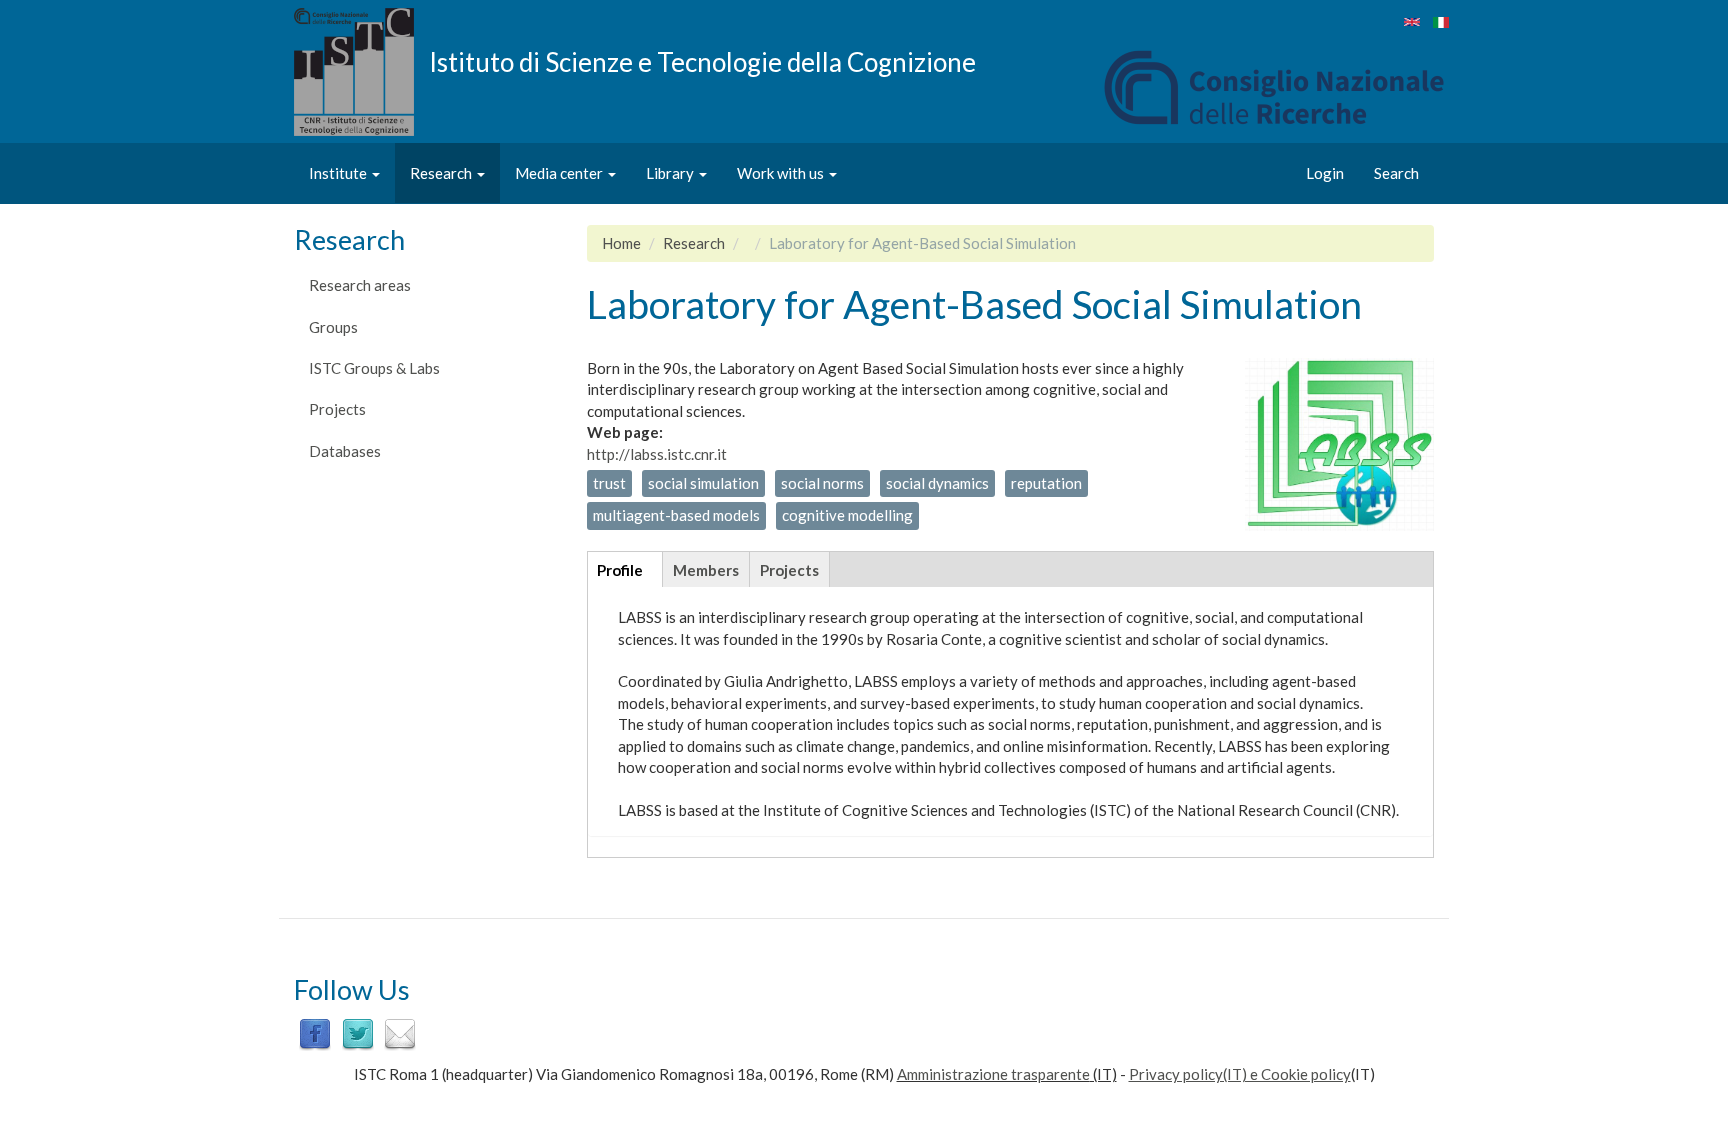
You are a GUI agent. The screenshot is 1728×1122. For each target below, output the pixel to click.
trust (609, 483)
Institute (339, 173)
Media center (560, 173)
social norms (822, 483)
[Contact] (400, 1032)
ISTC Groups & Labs (374, 368)
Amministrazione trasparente (993, 1074)
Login (1325, 173)
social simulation (703, 483)
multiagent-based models (676, 515)
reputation (1046, 483)
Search (1396, 173)
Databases (345, 451)
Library (671, 173)
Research (442, 173)
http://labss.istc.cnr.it (657, 454)
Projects (337, 409)
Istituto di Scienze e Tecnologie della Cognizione (702, 61)
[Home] (361, 72)
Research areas (360, 285)
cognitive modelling (847, 515)
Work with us (782, 173)
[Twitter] (358, 1032)
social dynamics (937, 483)
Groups (333, 327)
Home (621, 243)
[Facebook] (315, 1032)
